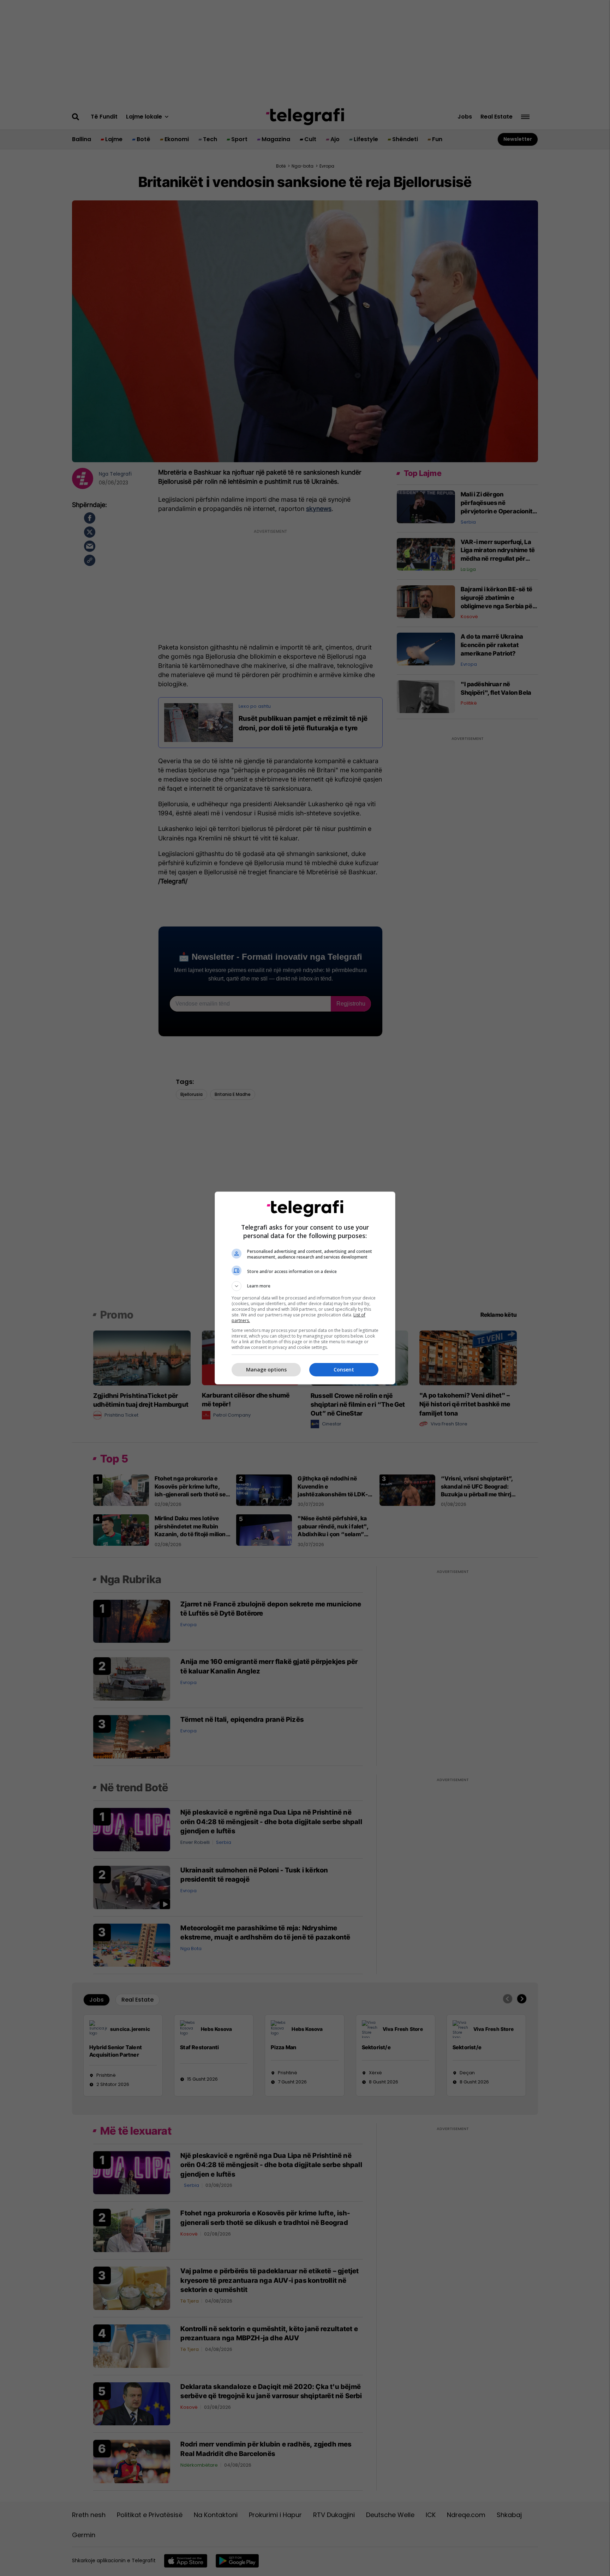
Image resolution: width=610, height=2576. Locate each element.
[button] (305, 1286)
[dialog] (305, 1288)
